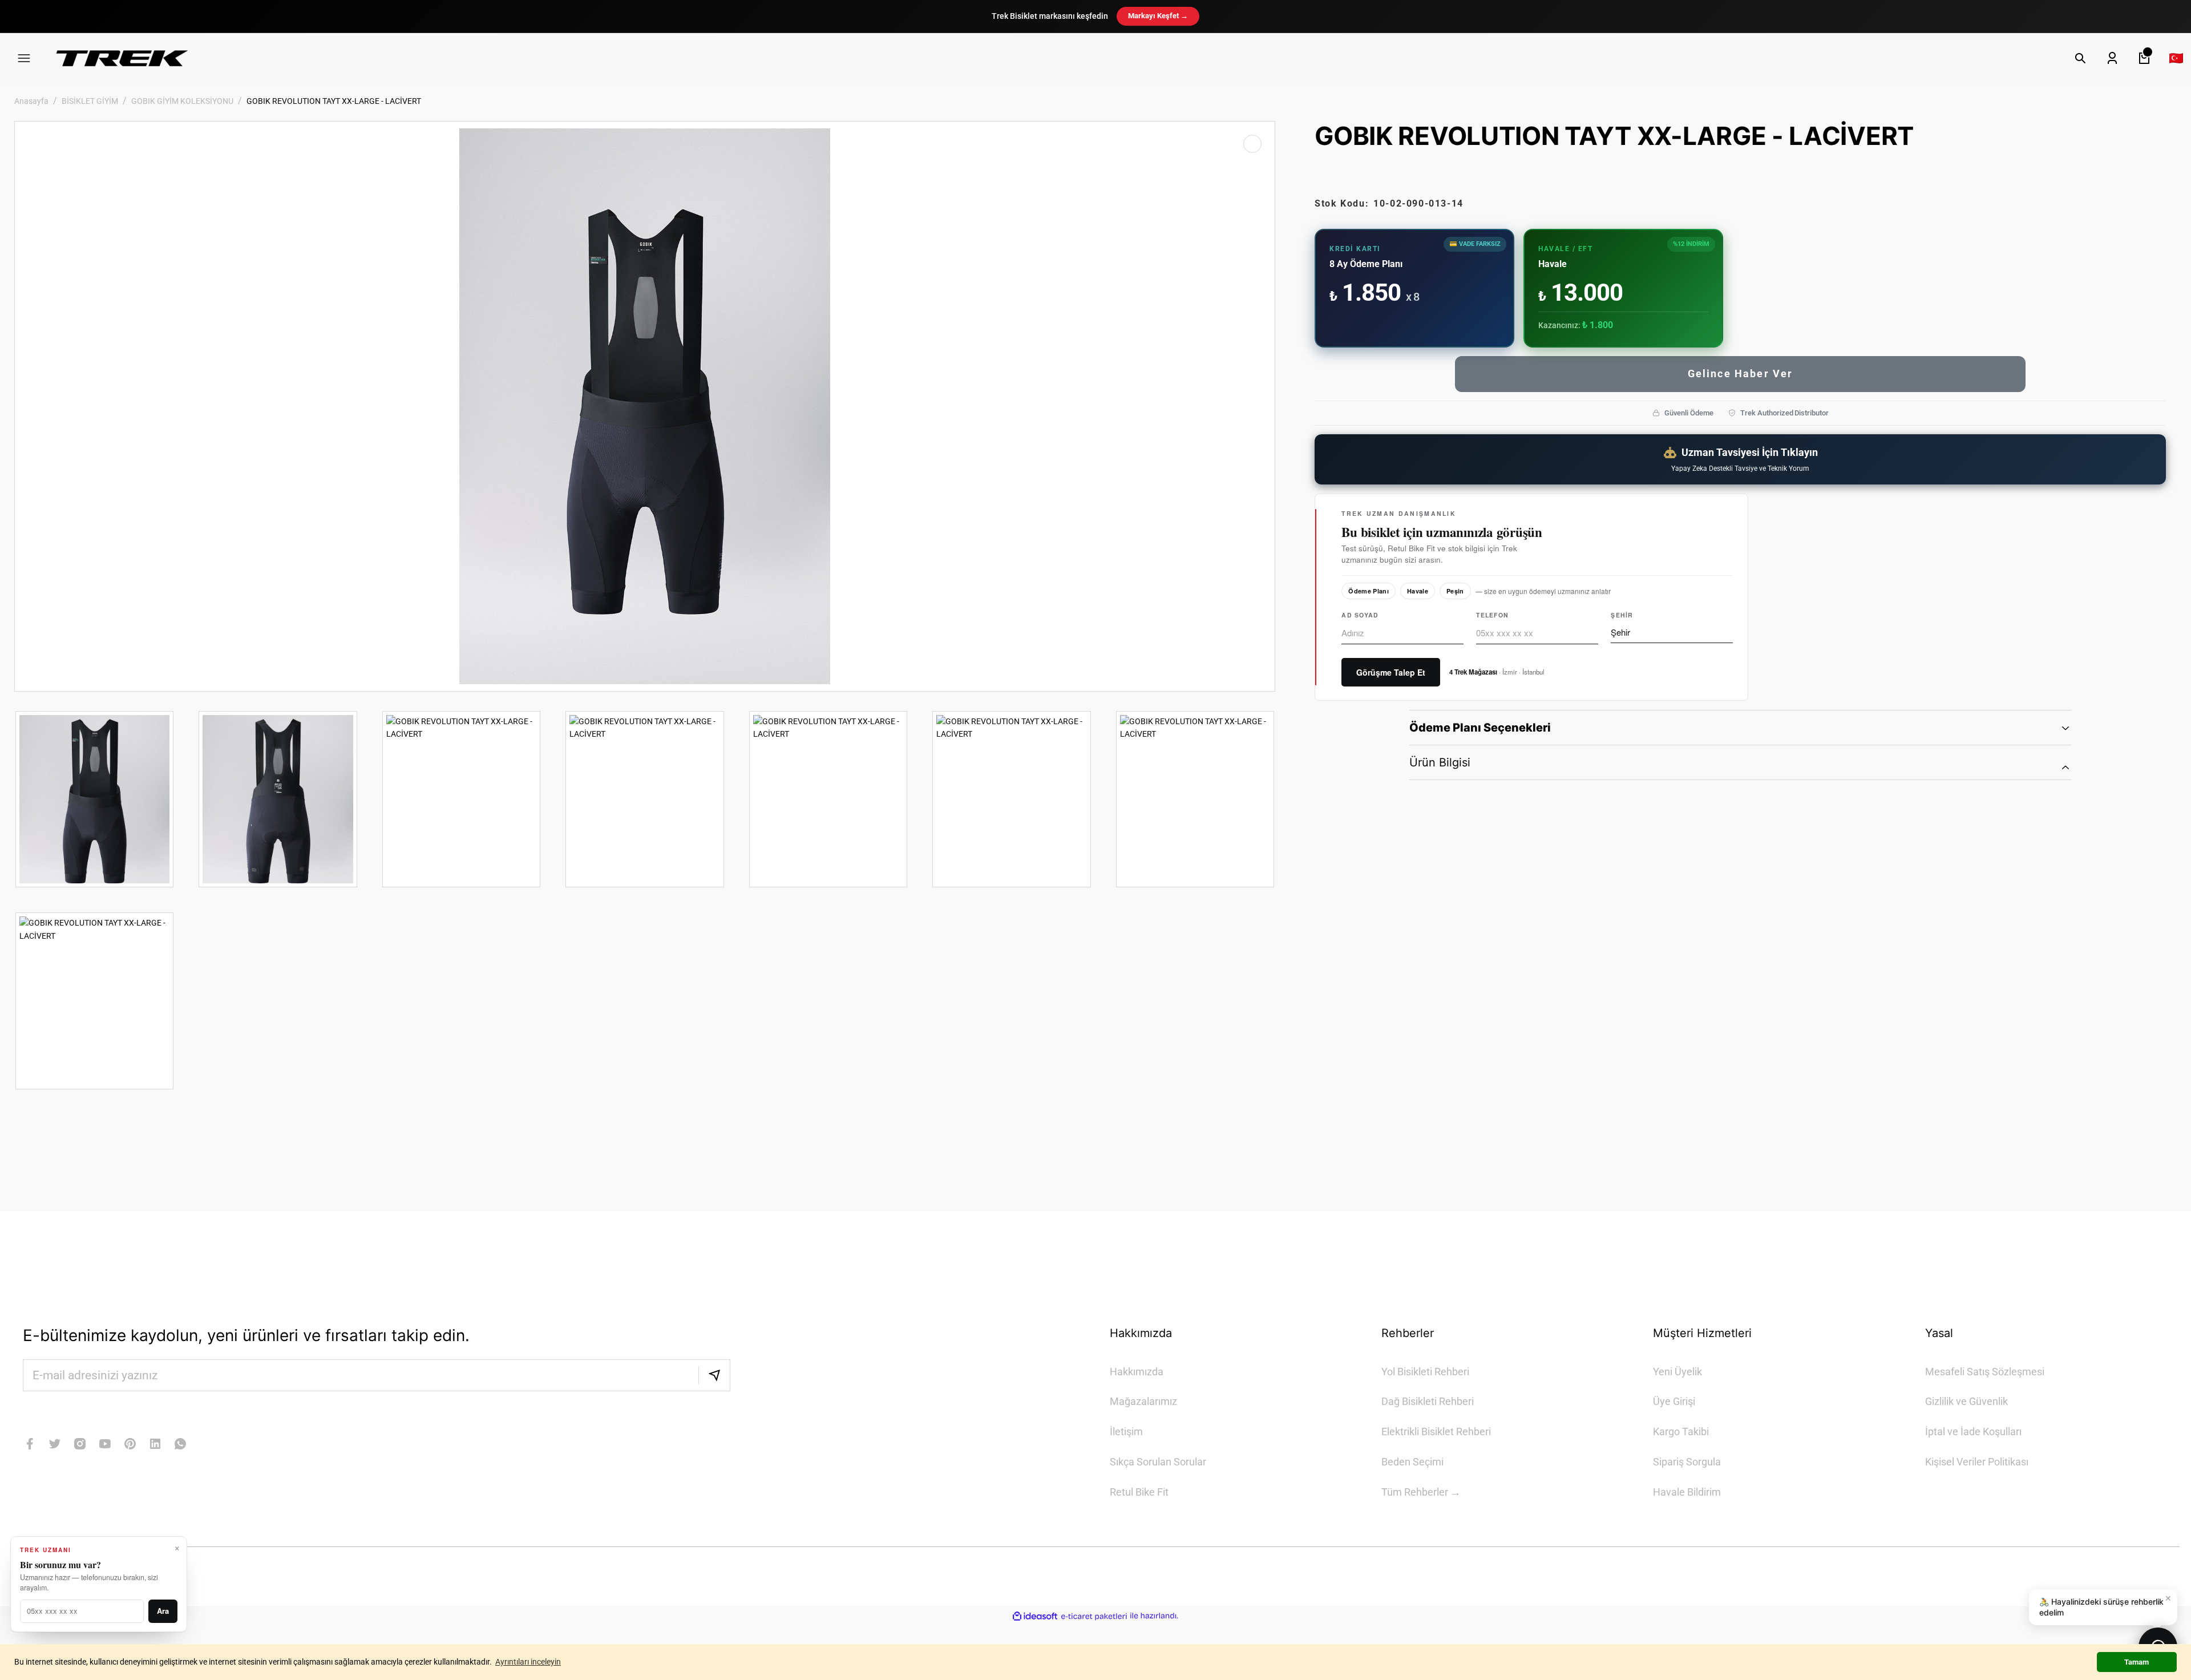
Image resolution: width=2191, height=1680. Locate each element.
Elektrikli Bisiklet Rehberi (1436, 1431)
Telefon (1492, 615)
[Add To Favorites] (1252, 144)
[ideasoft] (1035, 1616)
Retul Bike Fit (1139, 1492)
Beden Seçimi (1412, 1462)
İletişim (1126, 1431)
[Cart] (2144, 58)
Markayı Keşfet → (1158, 16)
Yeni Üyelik (1677, 1372)
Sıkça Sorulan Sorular (1158, 1462)
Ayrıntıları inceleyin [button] (528, 1662)
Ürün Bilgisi (1440, 762)
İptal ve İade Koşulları (1973, 1431)
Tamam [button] (2137, 1662)
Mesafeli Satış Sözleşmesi (1985, 1372)
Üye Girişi (1674, 1401)
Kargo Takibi (1681, 1431)
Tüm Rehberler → (1421, 1492)
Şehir (1622, 615)
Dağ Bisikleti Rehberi (1428, 1401)
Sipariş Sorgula (1687, 1462)
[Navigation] (24, 58)
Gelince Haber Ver (1741, 373)
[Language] (2176, 58)
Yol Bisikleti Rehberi (1425, 1372)
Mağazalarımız (1143, 1401)
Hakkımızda (1137, 1372)
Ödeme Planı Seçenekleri (1480, 728)
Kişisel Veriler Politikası (1977, 1462)
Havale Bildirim (1687, 1492)
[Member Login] (2112, 58)
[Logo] (122, 58)
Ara (163, 1611)
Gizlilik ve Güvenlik (1966, 1401)
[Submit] (714, 1375)
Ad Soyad (1360, 615)
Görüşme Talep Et (1391, 672)
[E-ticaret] (1094, 1616)
